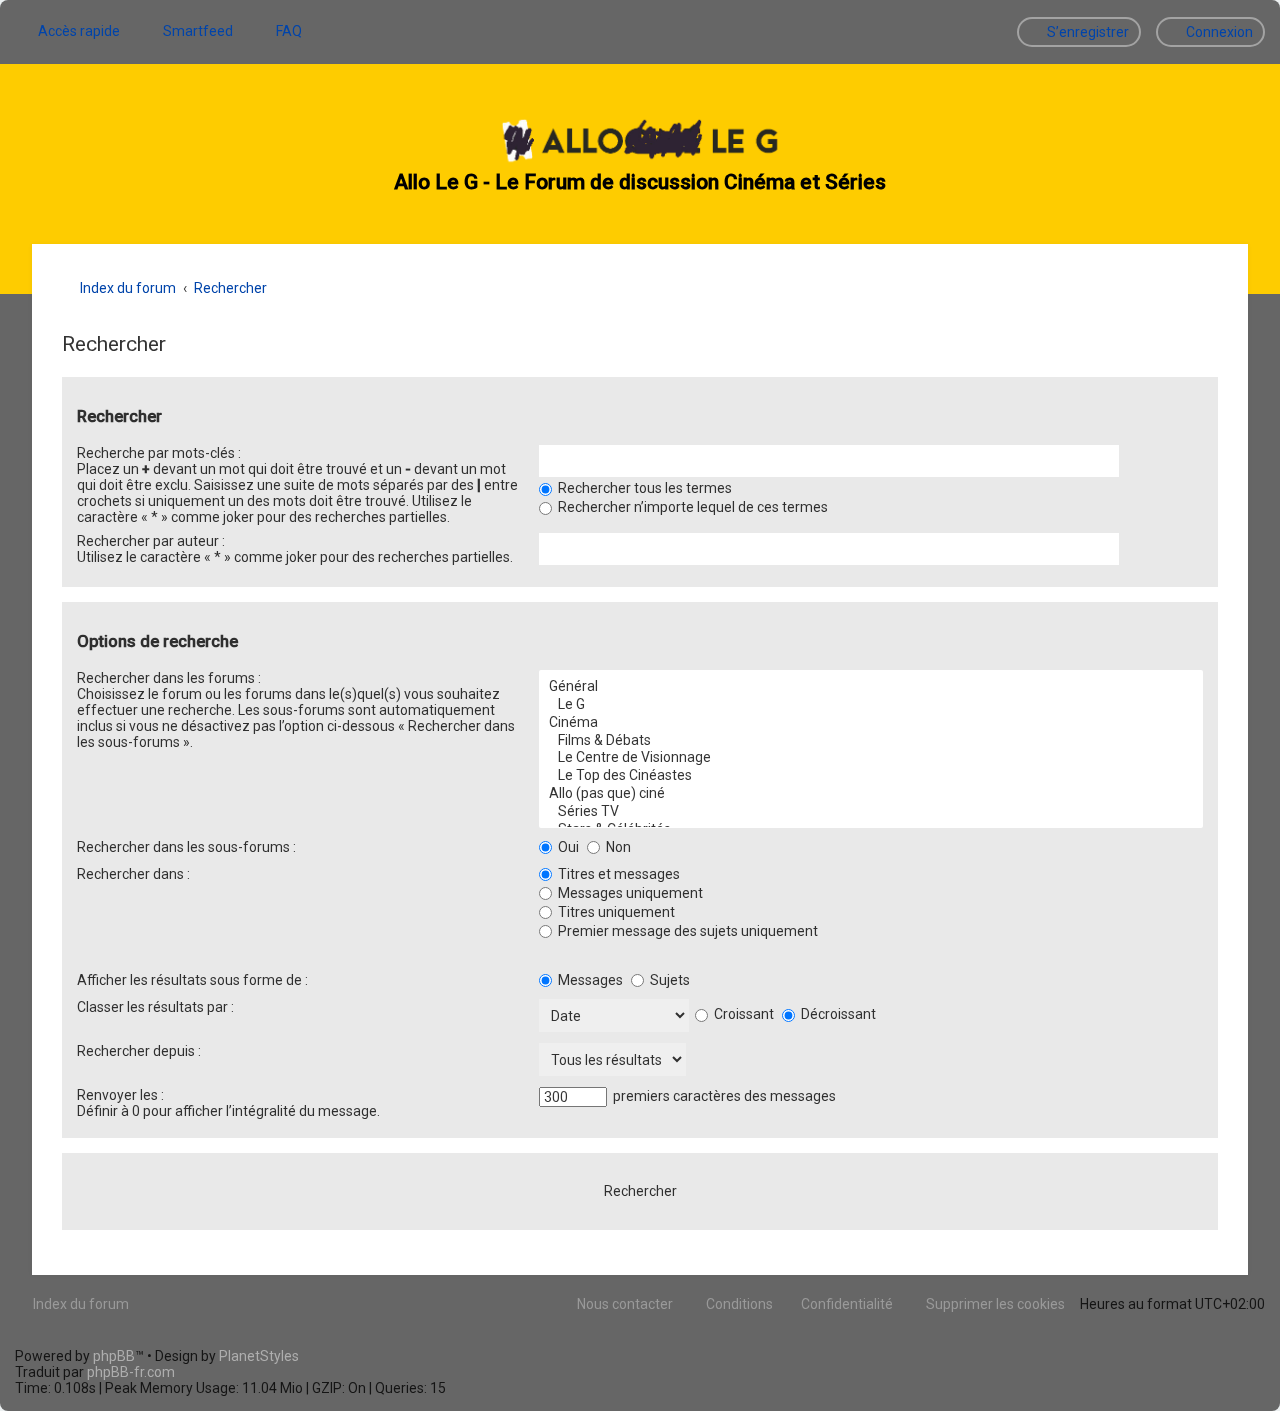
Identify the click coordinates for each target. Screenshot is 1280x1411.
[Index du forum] (640, 142)
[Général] (871, 687)
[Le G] (871, 705)
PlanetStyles (259, 1356)
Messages (589, 980)
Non (617, 847)
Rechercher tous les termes (643, 488)
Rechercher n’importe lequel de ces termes (691, 507)
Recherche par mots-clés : (159, 453)
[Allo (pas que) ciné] (871, 794)
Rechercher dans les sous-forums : (186, 847)
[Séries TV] (871, 812)
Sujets (668, 980)
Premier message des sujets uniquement (686, 931)
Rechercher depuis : (139, 1051)
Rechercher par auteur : (151, 541)
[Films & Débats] (871, 741)
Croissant (742, 1014)
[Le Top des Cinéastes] (871, 776)
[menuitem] (189, 31)
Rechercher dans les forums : (169, 678)
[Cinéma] (871, 723)
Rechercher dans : (133, 874)
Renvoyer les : (120, 1095)
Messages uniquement (629, 893)
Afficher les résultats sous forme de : (192, 980)
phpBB (114, 1356)
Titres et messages (617, 874)
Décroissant (837, 1014)
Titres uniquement (615, 912)
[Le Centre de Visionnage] (871, 758)
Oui (567, 847)
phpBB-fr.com (131, 1372)
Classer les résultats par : (155, 1007)
